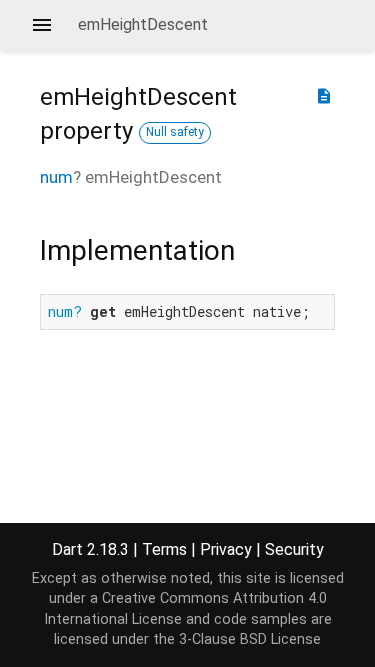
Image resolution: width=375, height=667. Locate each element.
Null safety (175, 132)
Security (294, 549)
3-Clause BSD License (250, 639)
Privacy (226, 549)
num (56, 177)
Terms (164, 549)
